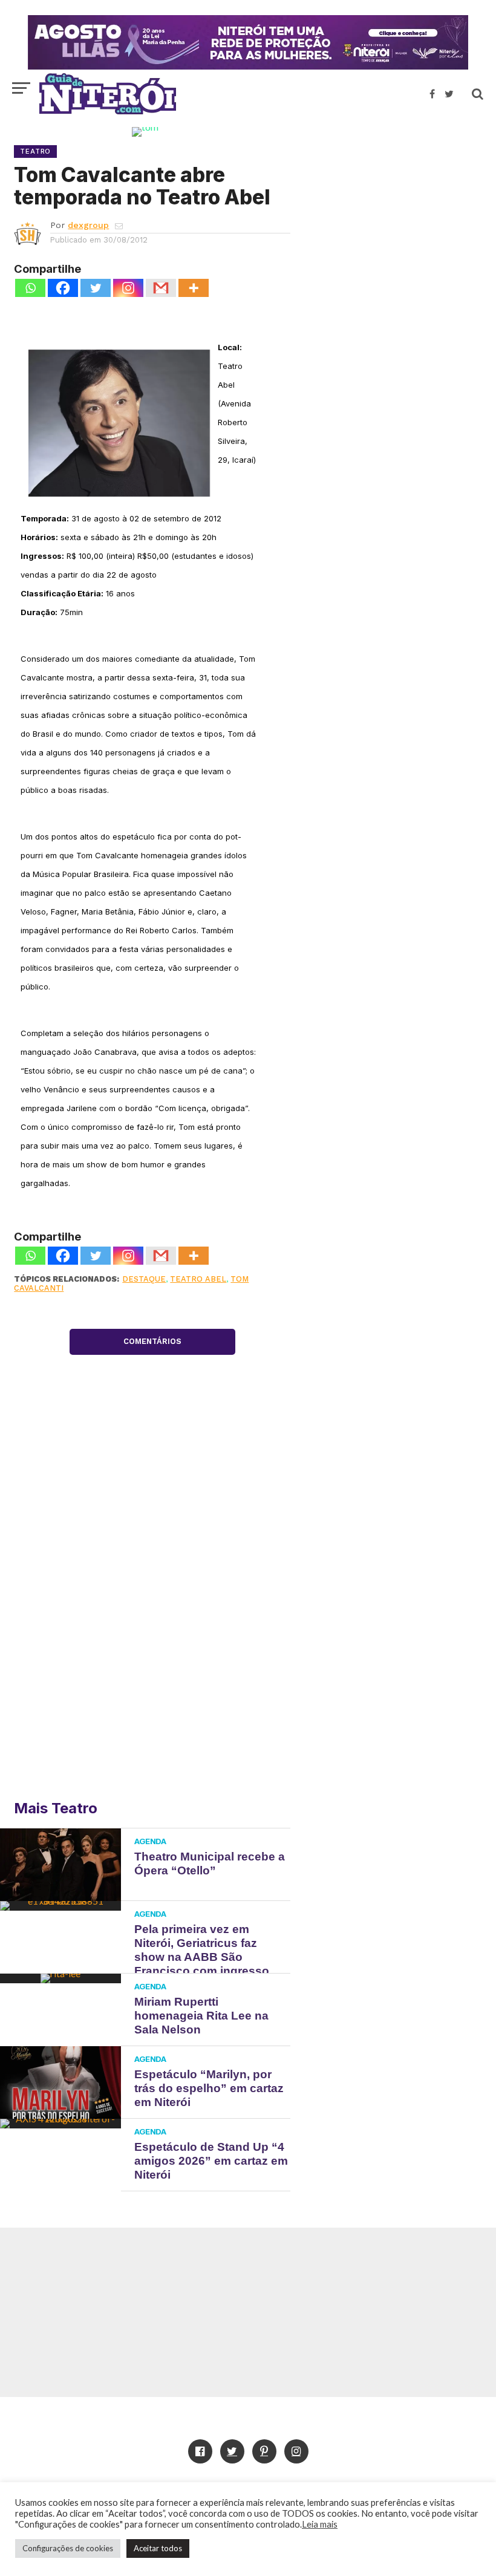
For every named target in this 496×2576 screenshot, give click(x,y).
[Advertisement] (393, 215)
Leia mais (320, 2524)
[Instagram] (128, 288)
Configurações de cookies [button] (68, 2548)
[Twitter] (96, 288)
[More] (194, 288)
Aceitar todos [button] (158, 2548)
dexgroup (88, 225)
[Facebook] (63, 288)
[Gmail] (161, 288)
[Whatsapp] (30, 288)
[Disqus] (152, 1612)
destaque (144, 1279)
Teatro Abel (198, 1279)
